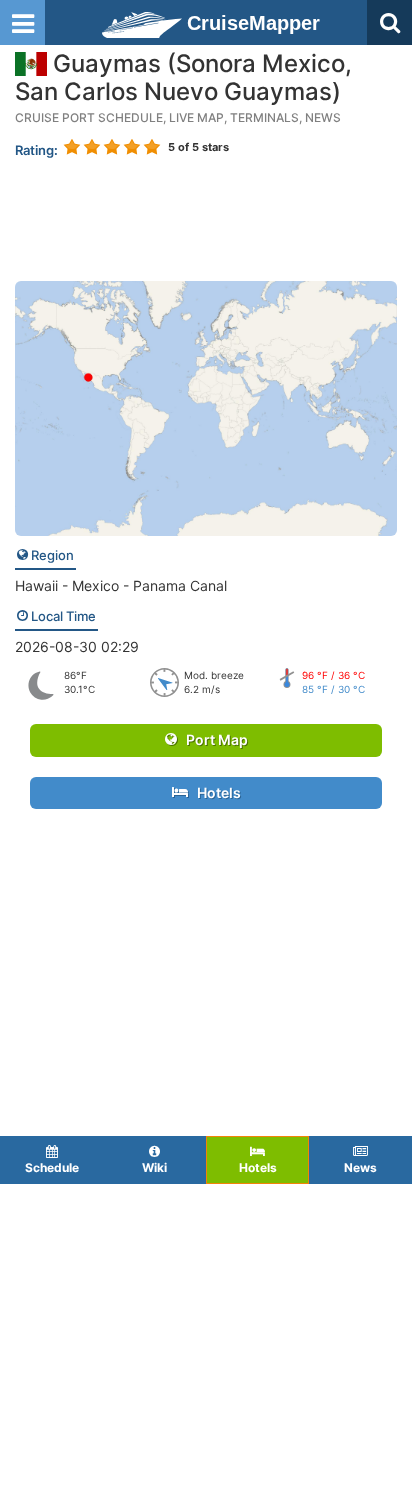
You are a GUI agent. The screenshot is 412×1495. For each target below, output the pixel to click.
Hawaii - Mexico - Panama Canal (121, 585)
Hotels (214, 792)
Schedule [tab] (52, 1167)
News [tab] (360, 1167)
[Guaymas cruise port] (206, 406)
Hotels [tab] (258, 1167)
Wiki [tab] (154, 1167)
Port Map (212, 739)
